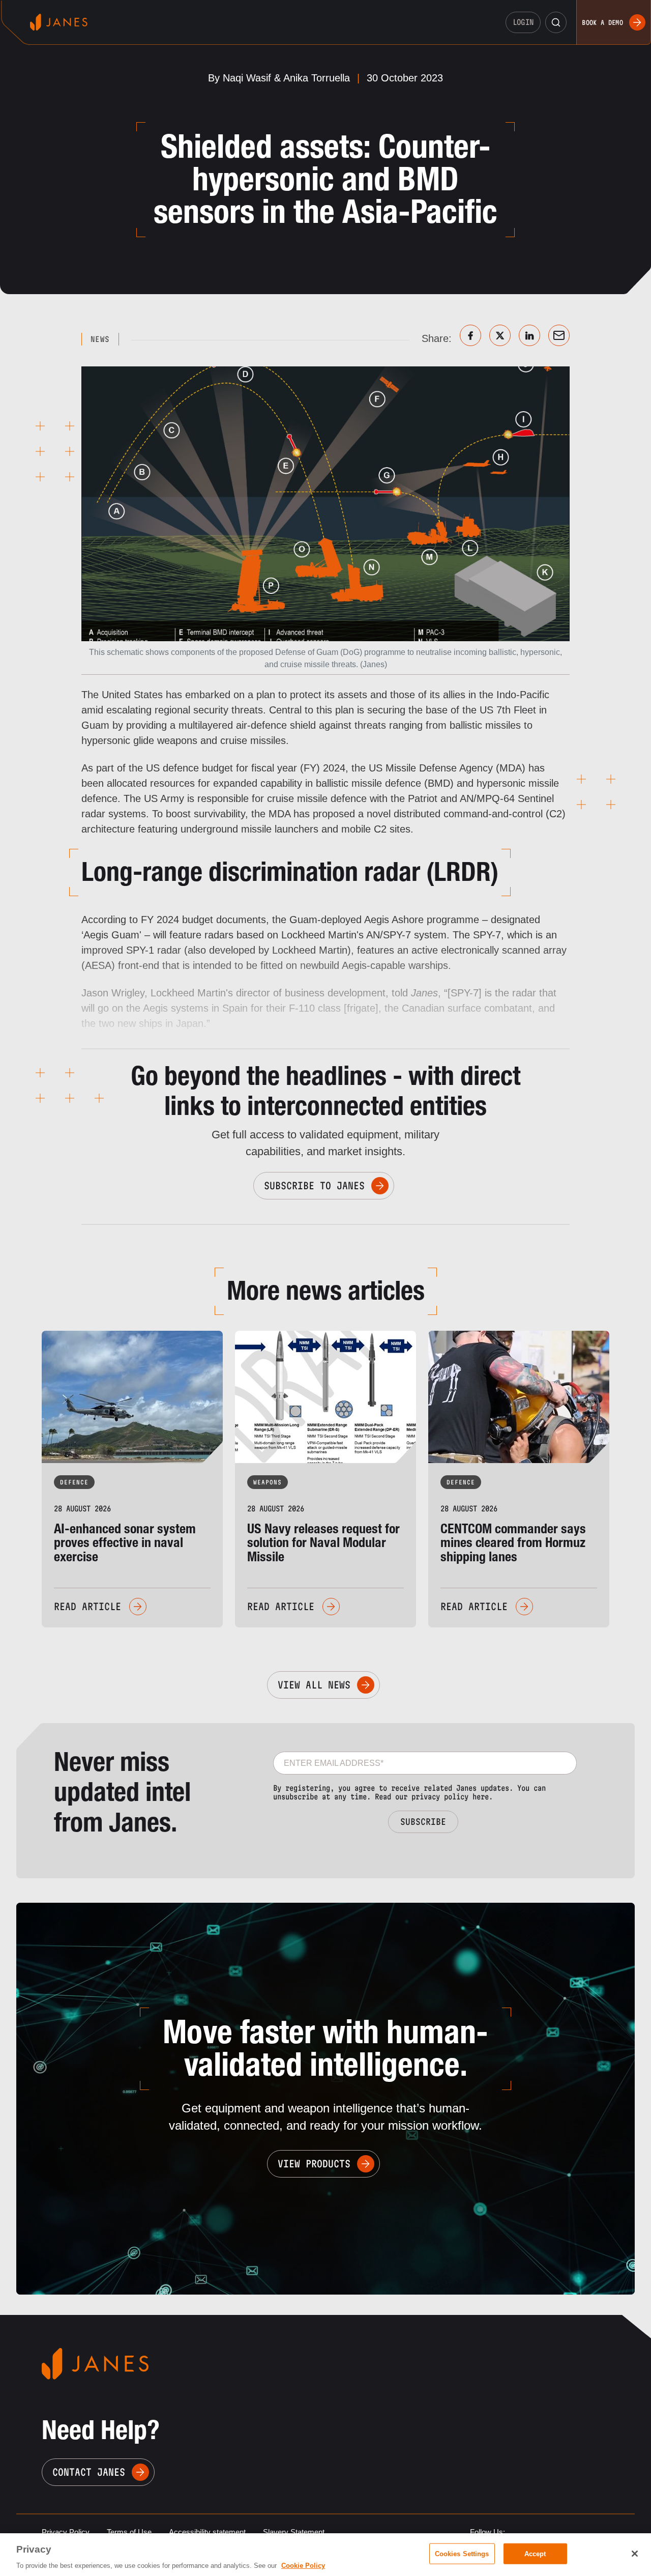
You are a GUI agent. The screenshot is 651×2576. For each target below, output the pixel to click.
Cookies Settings (462, 2553)
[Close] (635, 2554)
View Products (314, 2164)
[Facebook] (470, 335)
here (481, 1797)
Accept (535, 2553)
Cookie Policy (303, 2566)
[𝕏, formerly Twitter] (500, 335)
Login (523, 22)
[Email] (559, 335)
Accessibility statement (207, 2532)
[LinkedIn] (529, 335)
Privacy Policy (66, 2532)
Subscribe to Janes (314, 1186)
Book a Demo (602, 22)
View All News (314, 1685)
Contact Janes (89, 2472)
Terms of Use (129, 2532)
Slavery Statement (294, 2532)
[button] (556, 22)
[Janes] (59, 22)
